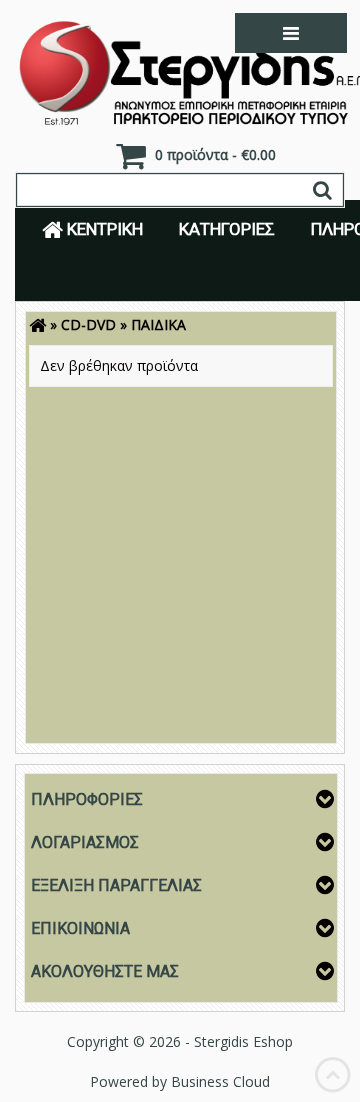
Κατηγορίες (227, 229)
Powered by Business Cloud (180, 1081)
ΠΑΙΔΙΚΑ (158, 324)
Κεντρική (103, 229)
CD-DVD (88, 324)
